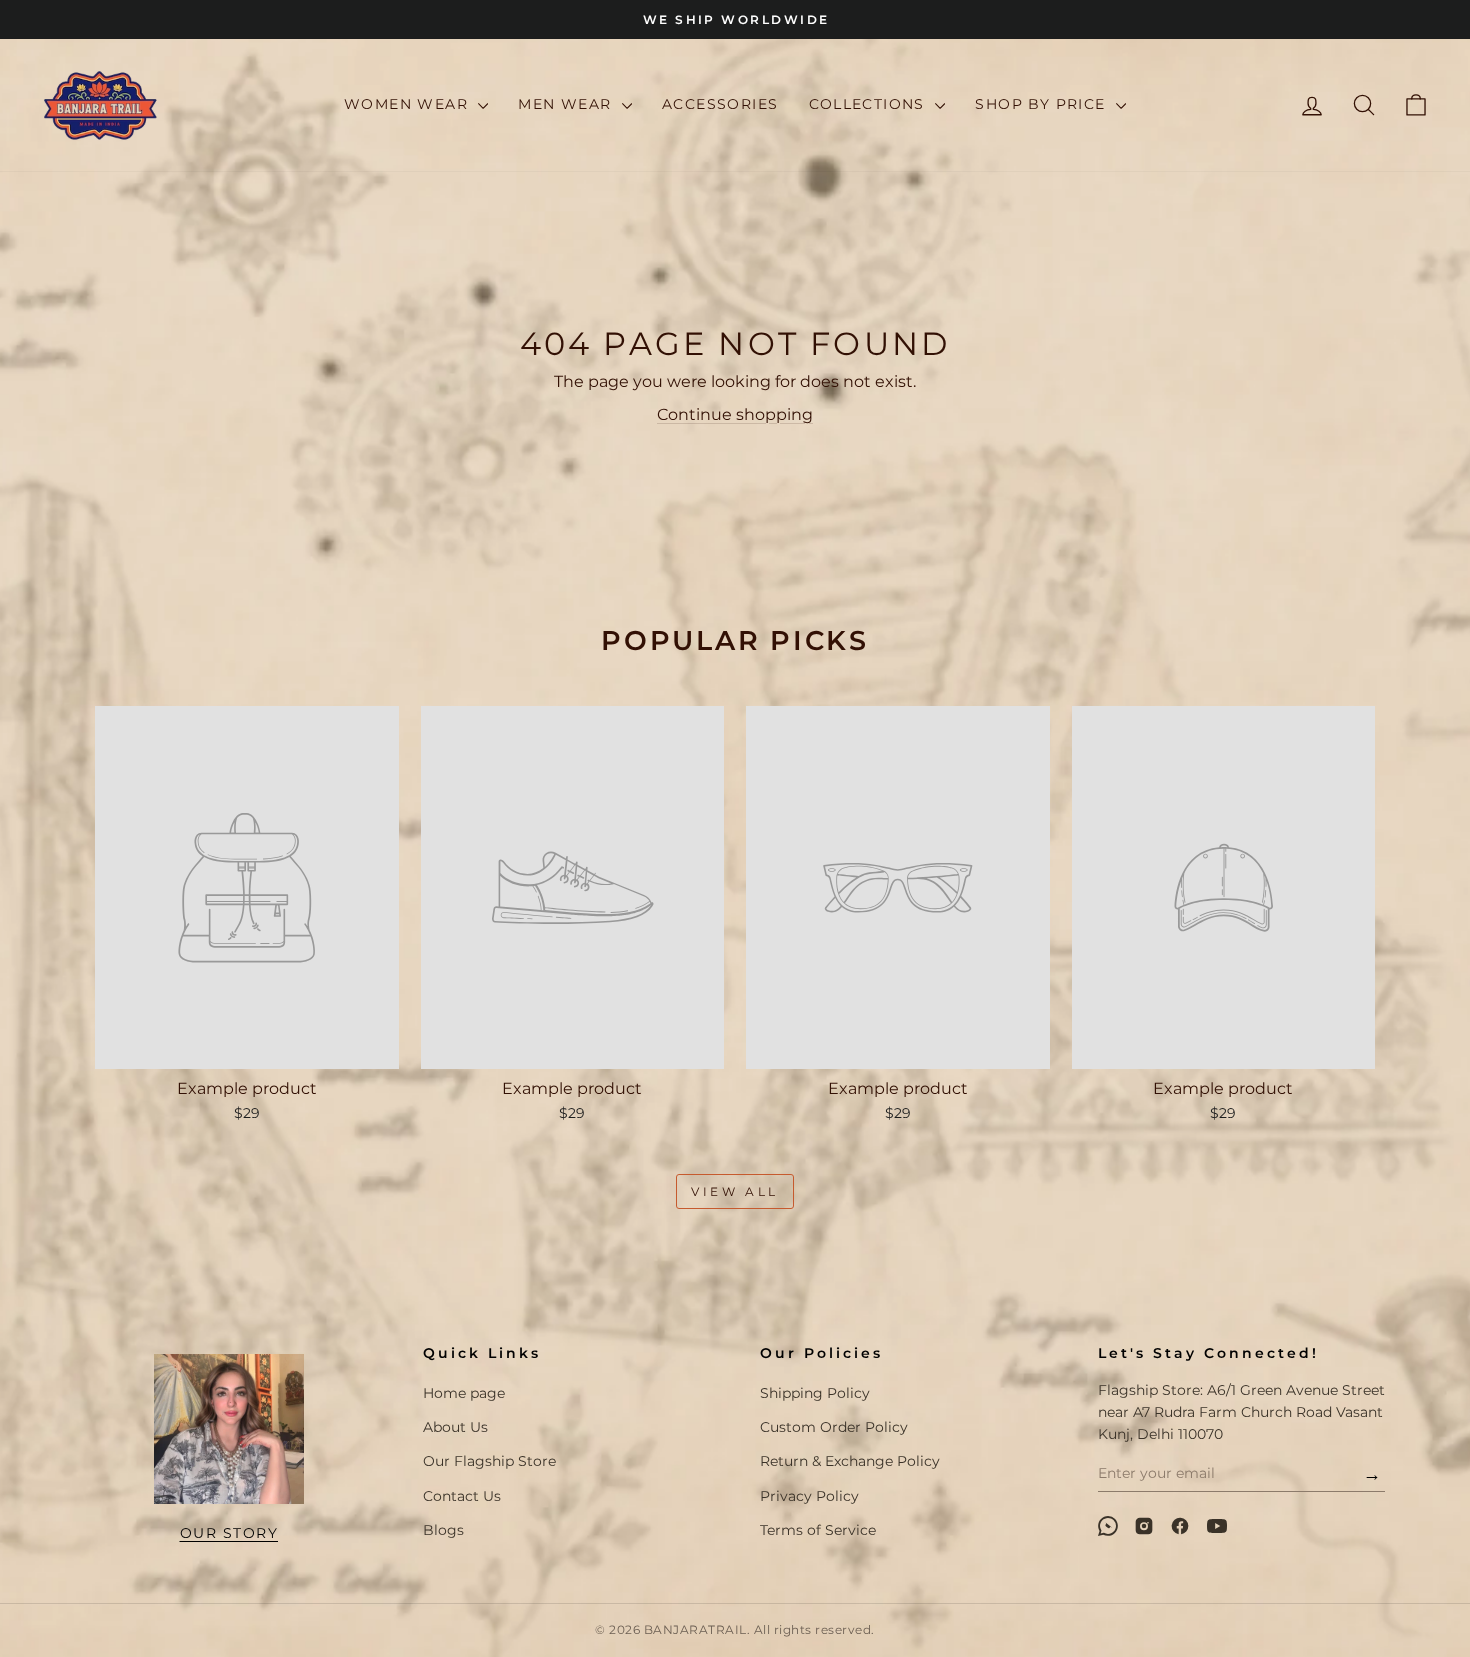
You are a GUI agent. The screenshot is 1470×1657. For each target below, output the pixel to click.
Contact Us (462, 1496)
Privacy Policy (809, 1496)
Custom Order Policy (834, 1427)
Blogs (443, 1530)
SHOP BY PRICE (1043, 104)
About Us (455, 1427)
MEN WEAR (567, 104)
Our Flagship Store (489, 1461)
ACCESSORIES (720, 104)
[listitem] (1108, 1526)
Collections (870, 104)
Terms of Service (818, 1530)
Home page (464, 1393)
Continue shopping (735, 414)
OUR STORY (229, 1533)
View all (735, 1191)
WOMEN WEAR (408, 104)
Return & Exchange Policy (850, 1461)
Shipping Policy (815, 1393)
